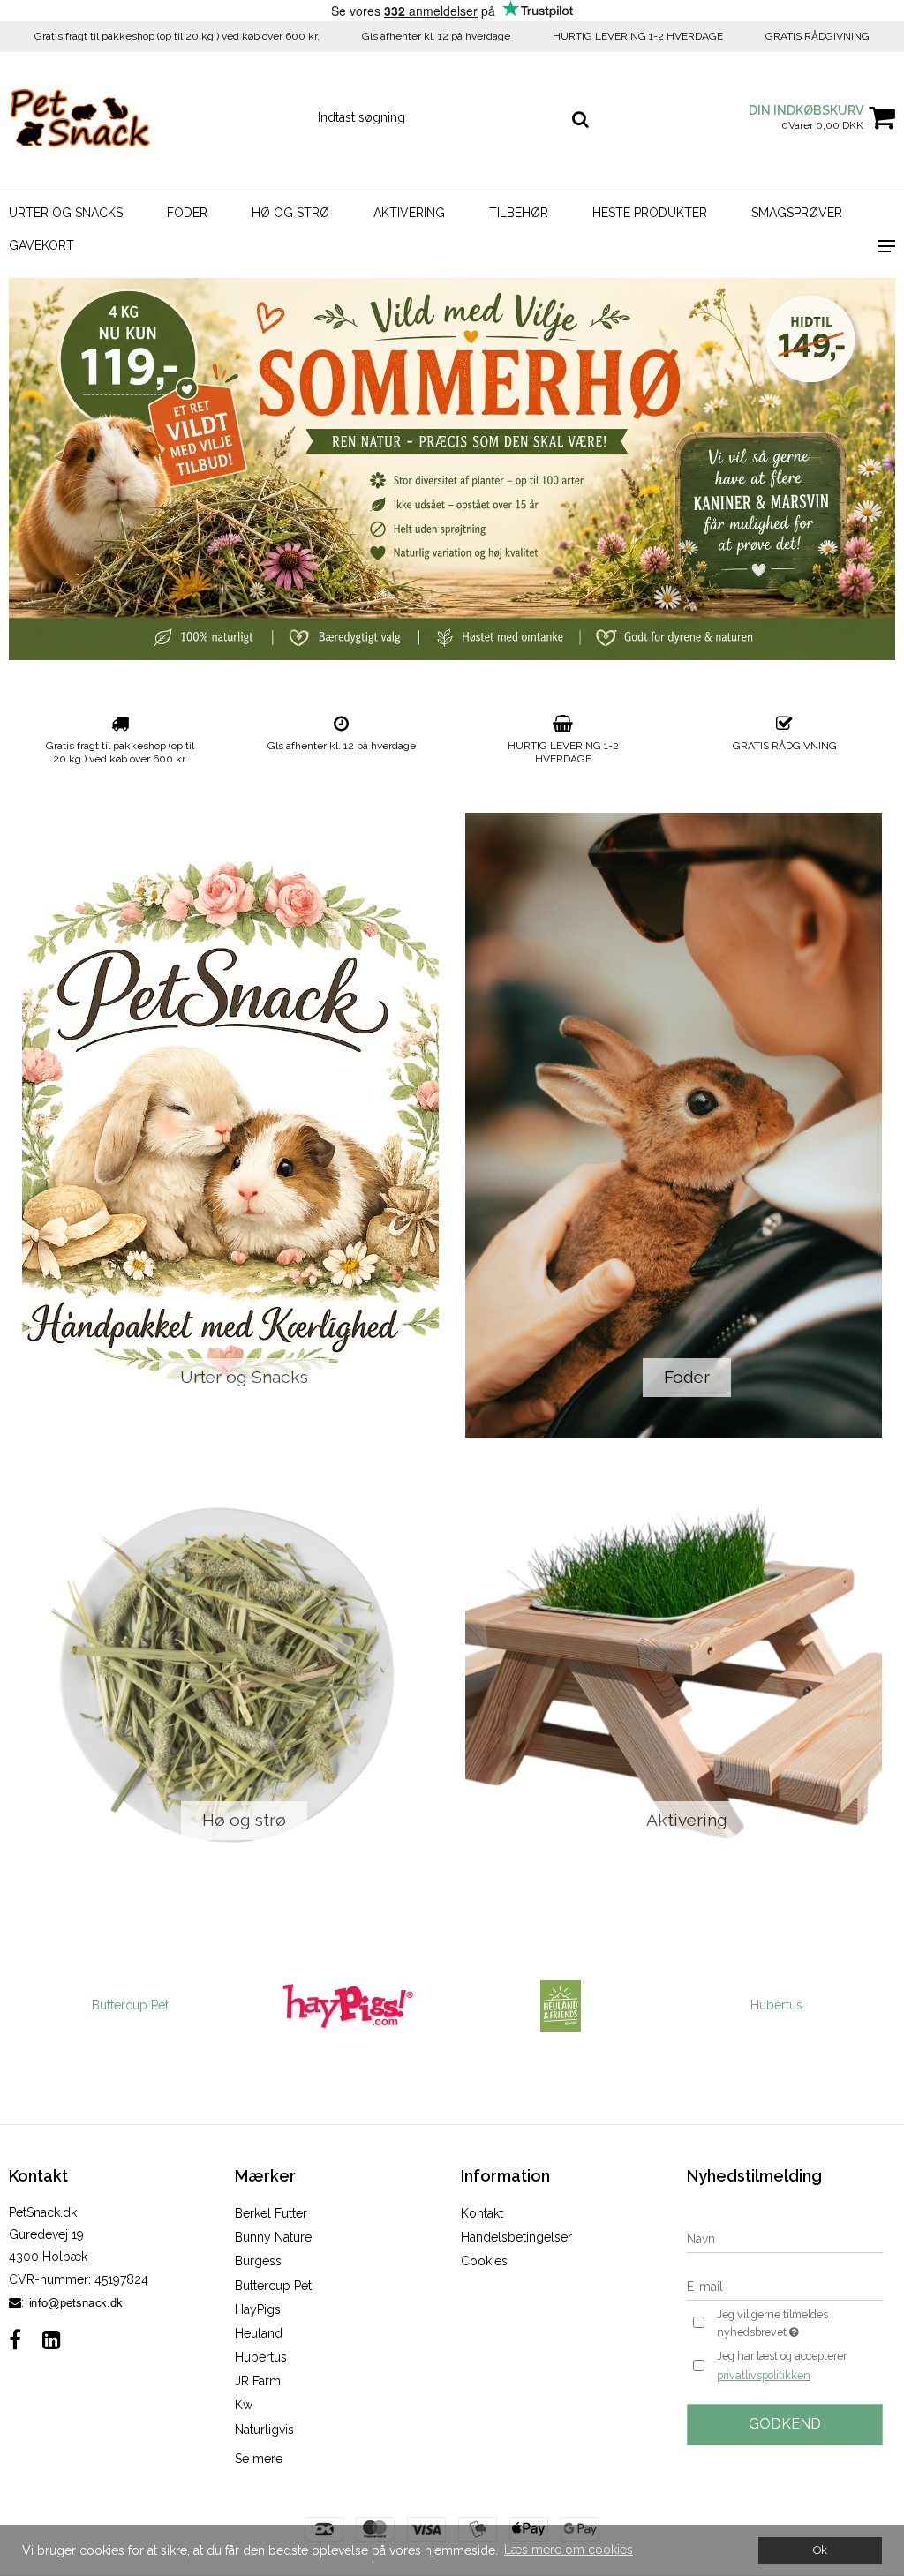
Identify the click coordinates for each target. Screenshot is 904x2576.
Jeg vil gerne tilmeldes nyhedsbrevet (799, 2323)
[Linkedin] (52, 2340)
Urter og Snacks (66, 213)
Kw (244, 2405)
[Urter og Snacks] (230, 1125)
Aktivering (409, 213)
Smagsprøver (797, 213)
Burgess (258, 2261)
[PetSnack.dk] (151, 118)
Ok (820, 2550)
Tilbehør (519, 213)
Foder (187, 213)
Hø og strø (290, 213)
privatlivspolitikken (764, 2375)
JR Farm (258, 2381)
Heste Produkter (650, 213)
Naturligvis (264, 2430)
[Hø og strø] (230, 1672)
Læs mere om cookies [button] (569, 2550)
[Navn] (785, 2239)
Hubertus (776, 2005)
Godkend (785, 2424)
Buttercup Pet (129, 2005)
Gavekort (41, 245)
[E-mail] (785, 2287)
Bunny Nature (273, 2237)
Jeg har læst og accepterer (782, 2365)
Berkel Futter (271, 2213)
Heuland (259, 2333)
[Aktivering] (674, 1672)
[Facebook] (15, 2340)
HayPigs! (259, 2309)
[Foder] (674, 1125)
